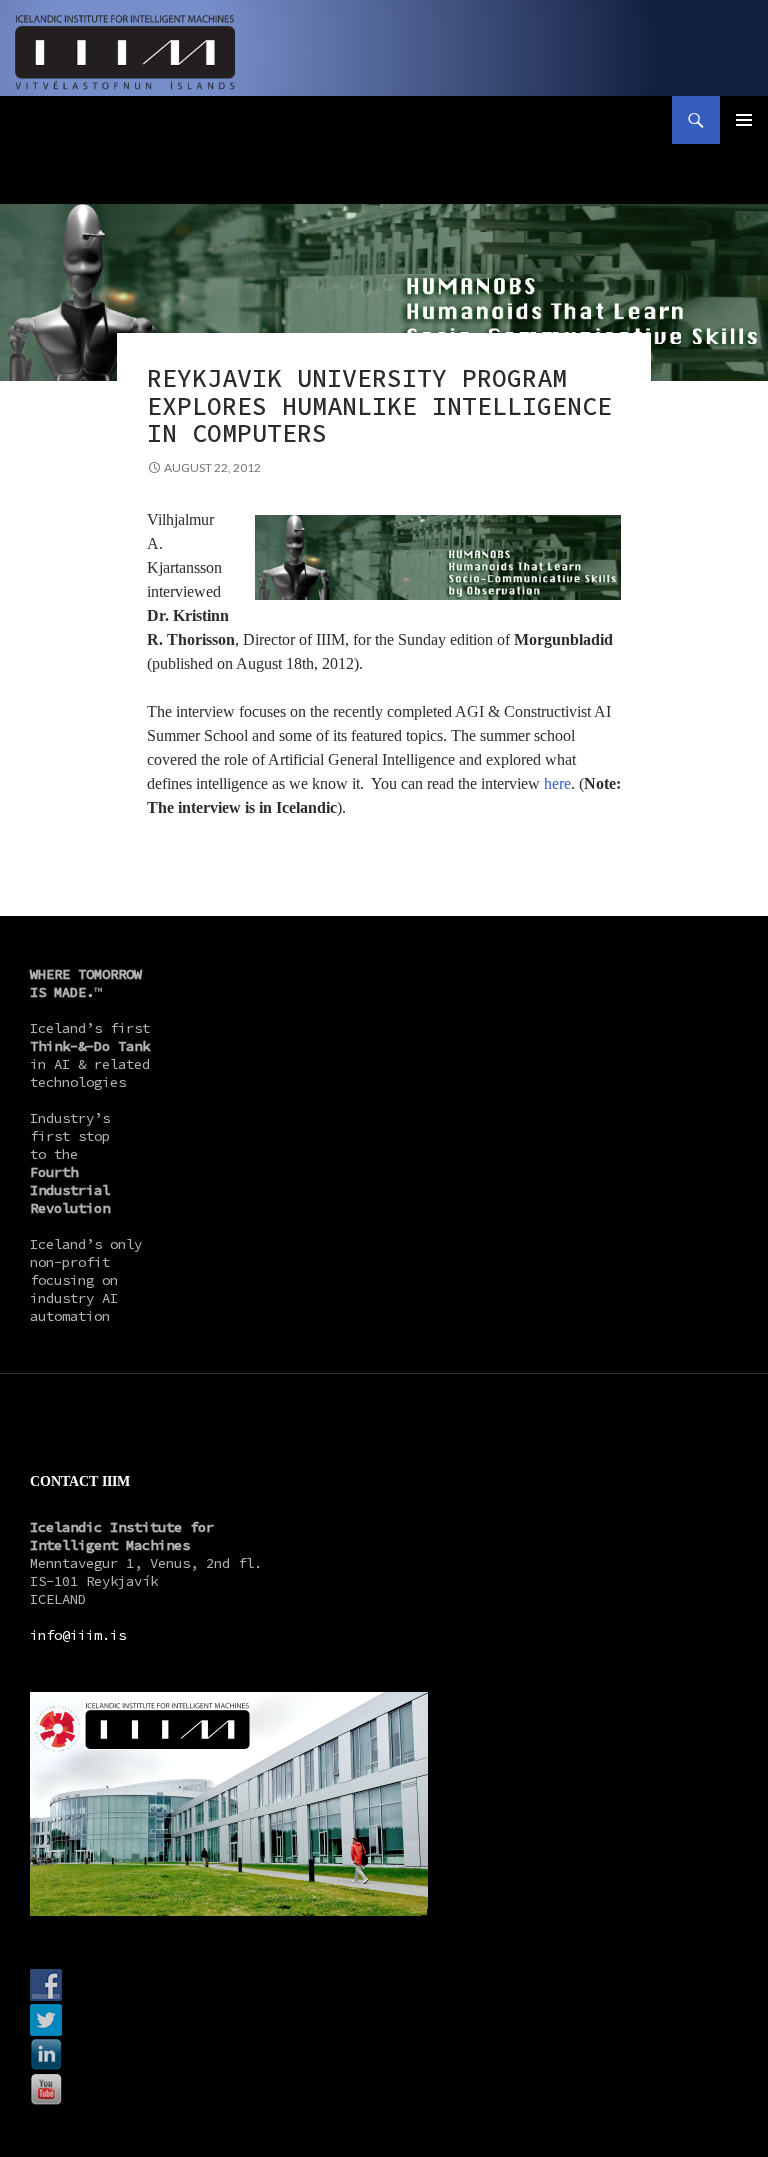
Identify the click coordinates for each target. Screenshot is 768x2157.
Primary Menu (744, 120)
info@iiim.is (78, 1635)
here (557, 783)
